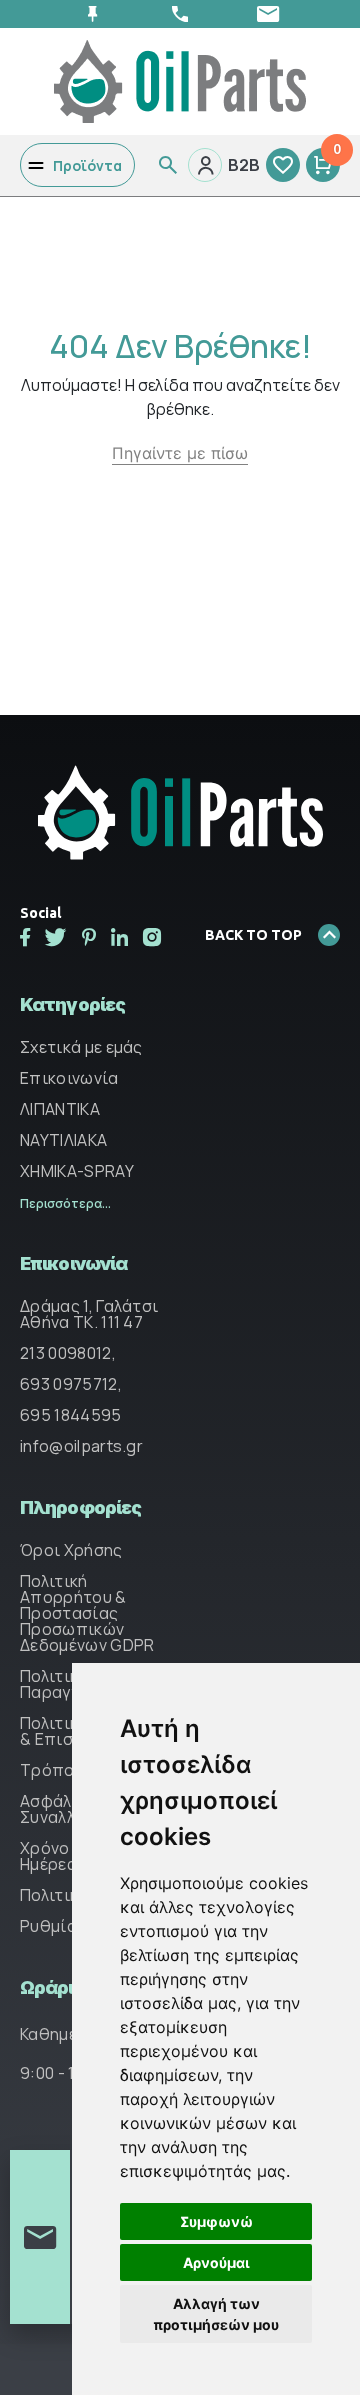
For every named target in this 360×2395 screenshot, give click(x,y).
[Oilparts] (180, 80)
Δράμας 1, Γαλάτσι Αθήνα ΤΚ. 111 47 (89, 1314)
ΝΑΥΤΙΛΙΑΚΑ (63, 1140)
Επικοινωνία (69, 1078)
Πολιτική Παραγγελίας (70, 1684)
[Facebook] (25, 937)
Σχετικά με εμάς (81, 1047)
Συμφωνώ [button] (216, 2221)
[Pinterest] (89, 937)
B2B (244, 165)
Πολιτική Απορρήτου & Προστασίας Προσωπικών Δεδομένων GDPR (87, 1613)
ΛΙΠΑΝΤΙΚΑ (60, 1109)
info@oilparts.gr (81, 1446)
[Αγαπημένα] (283, 165)
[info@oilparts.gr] (268, 14)
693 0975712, (71, 1384)
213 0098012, (68, 1353)
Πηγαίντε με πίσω (180, 453)
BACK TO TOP (253, 935)
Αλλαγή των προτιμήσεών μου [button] (216, 2314)
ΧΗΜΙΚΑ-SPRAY (77, 1171)
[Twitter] (56, 937)
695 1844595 (71, 1415)
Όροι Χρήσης (71, 1550)
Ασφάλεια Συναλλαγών (67, 1809)
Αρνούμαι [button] (216, 2262)
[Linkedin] (119, 937)
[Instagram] (152, 937)
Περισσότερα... (65, 1203)
